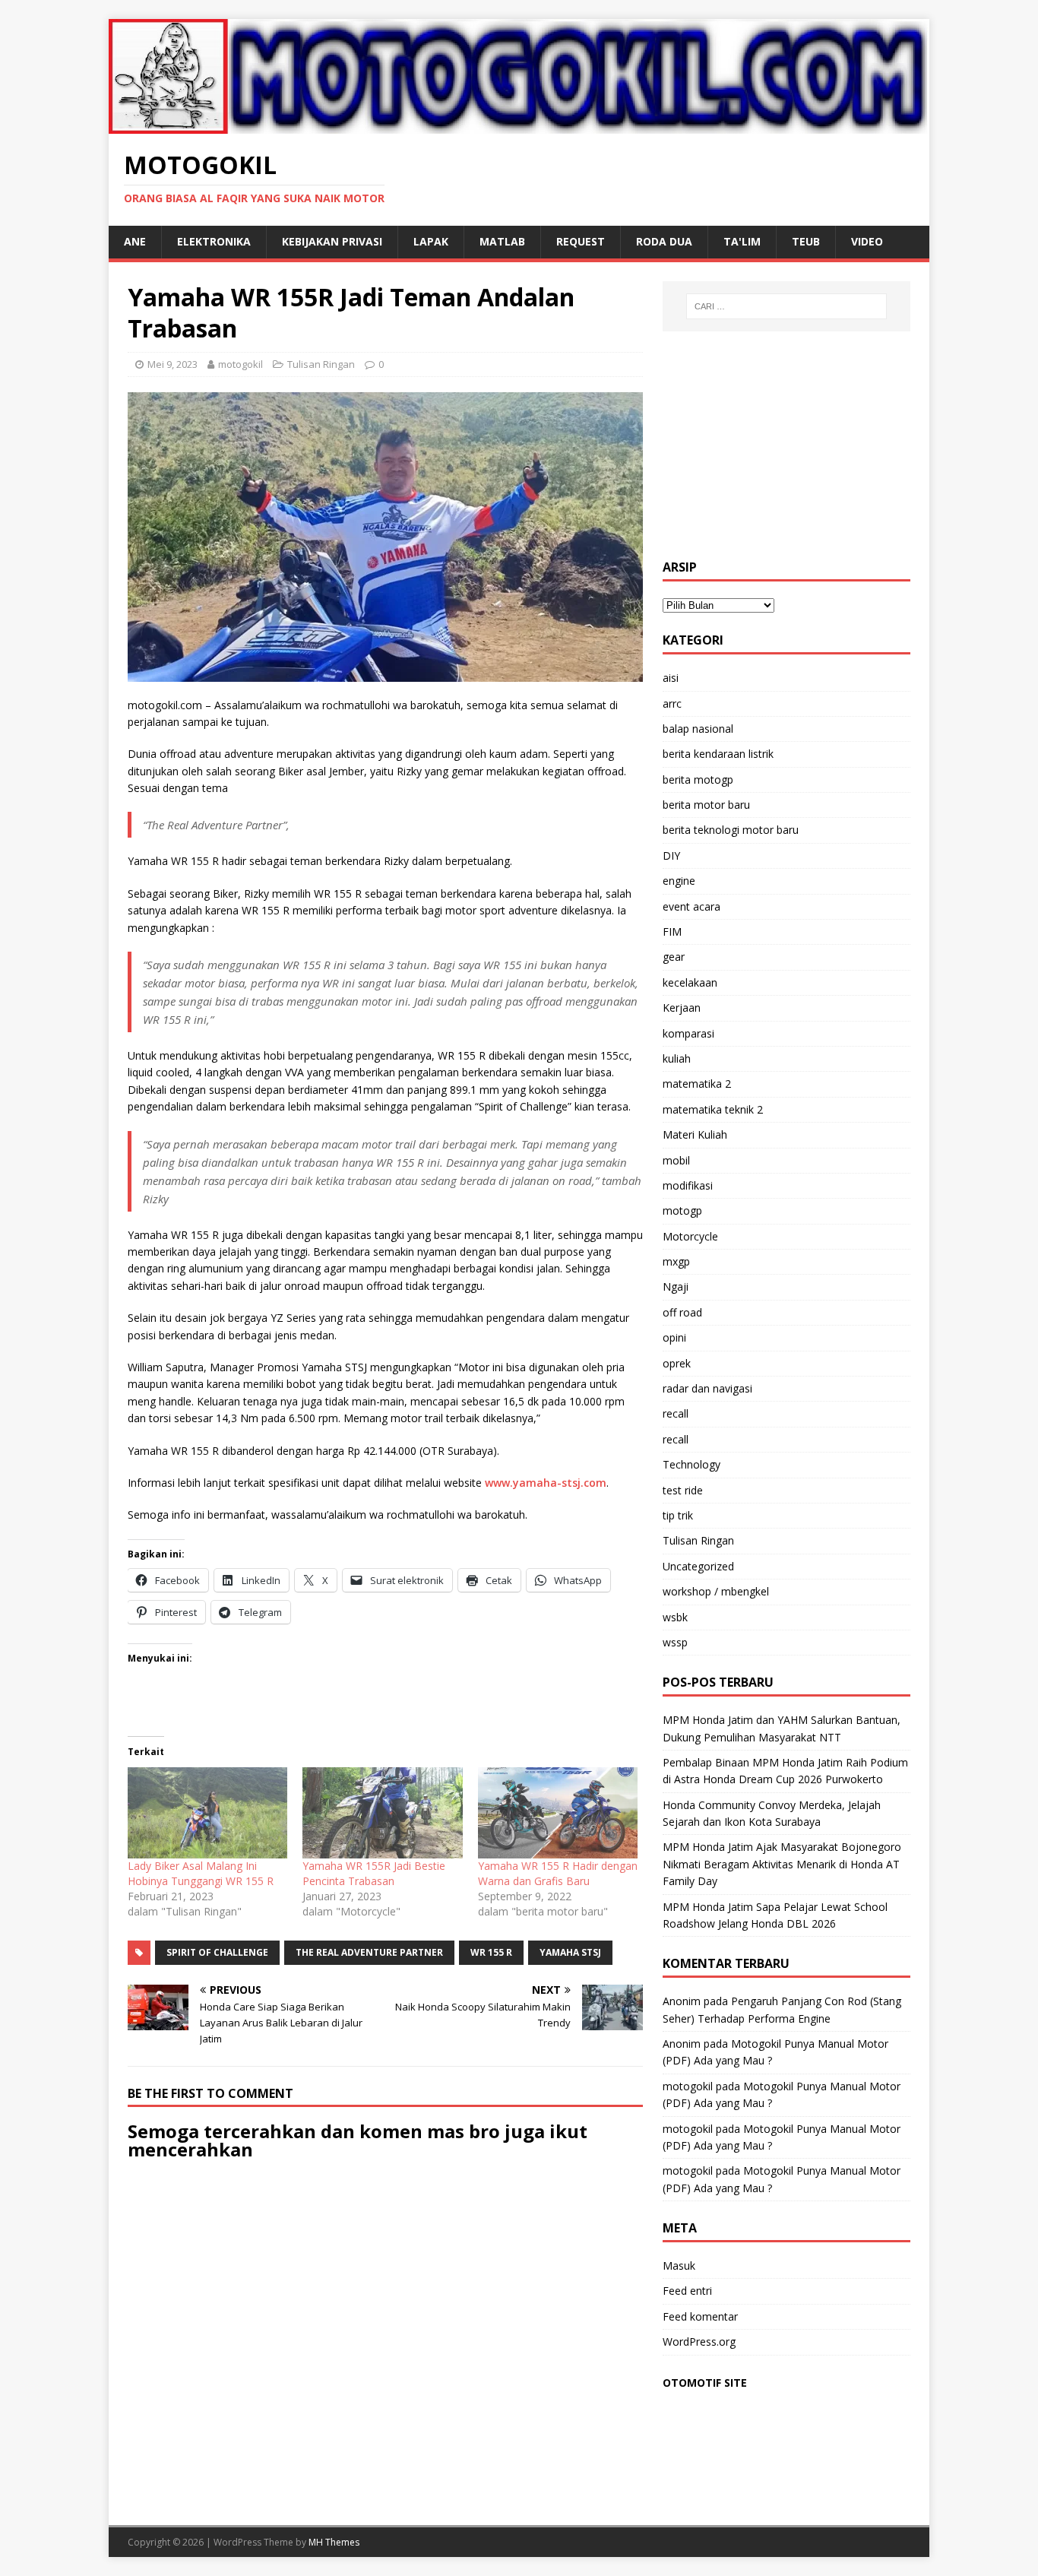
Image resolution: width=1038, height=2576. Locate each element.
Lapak (431, 241)
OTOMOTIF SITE (705, 2383)
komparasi (688, 1033)
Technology (691, 1464)
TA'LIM (742, 241)
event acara (691, 906)
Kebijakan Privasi (332, 241)
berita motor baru (706, 805)
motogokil (241, 364)
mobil (676, 1160)
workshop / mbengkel (716, 1591)
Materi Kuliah (695, 1134)
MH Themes (334, 2542)
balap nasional (698, 729)
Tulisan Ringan (321, 364)
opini (674, 1337)
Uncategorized (698, 1566)
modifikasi (688, 1185)
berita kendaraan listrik (718, 754)
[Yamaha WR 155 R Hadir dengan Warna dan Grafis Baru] (558, 1813)
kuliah (677, 1058)
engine (679, 881)
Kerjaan (682, 1008)
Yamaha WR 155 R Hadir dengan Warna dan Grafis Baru (558, 1873)
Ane (135, 241)
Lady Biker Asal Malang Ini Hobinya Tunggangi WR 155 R (201, 1873)
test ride (683, 1490)
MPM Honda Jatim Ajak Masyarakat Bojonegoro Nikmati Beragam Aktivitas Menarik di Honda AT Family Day (782, 1864)
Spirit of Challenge (217, 1952)
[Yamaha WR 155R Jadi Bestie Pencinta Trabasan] (382, 1813)
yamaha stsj (570, 1952)
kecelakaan (690, 982)
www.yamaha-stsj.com (546, 1483)
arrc (672, 703)
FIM (672, 932)
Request (581, 241)
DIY (671, 855)
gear (674, 957)
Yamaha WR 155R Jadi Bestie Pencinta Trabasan (374, 1873)
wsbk (675, 1617)
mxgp (676, 1261)
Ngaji (676, 1286)
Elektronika (214, 241)
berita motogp (698, 779)
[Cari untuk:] (786, 306)
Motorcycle (690, 1236)
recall (676, 1413)
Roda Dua (664, 241)
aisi (671, 678)
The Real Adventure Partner (369, 1952)
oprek (677, 1363)
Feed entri (687, 2291)
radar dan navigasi (707, 1388)
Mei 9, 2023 (172, 364)
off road (682, 1312)
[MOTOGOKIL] (519, 124)
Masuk (679, 2265)
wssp (675, 1642)
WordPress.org (699, 2342)
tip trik (678, 1515)
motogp (682, 1210)
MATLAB (502, 241)
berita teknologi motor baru (731, 830)
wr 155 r (491, 1952)
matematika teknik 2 (713, 1109)
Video (867, 241)
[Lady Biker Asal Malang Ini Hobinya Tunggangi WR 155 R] (207, 1813)
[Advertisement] (786, 445)
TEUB (806, 241)
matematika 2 (697, 1084)
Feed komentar (700, 2316)
